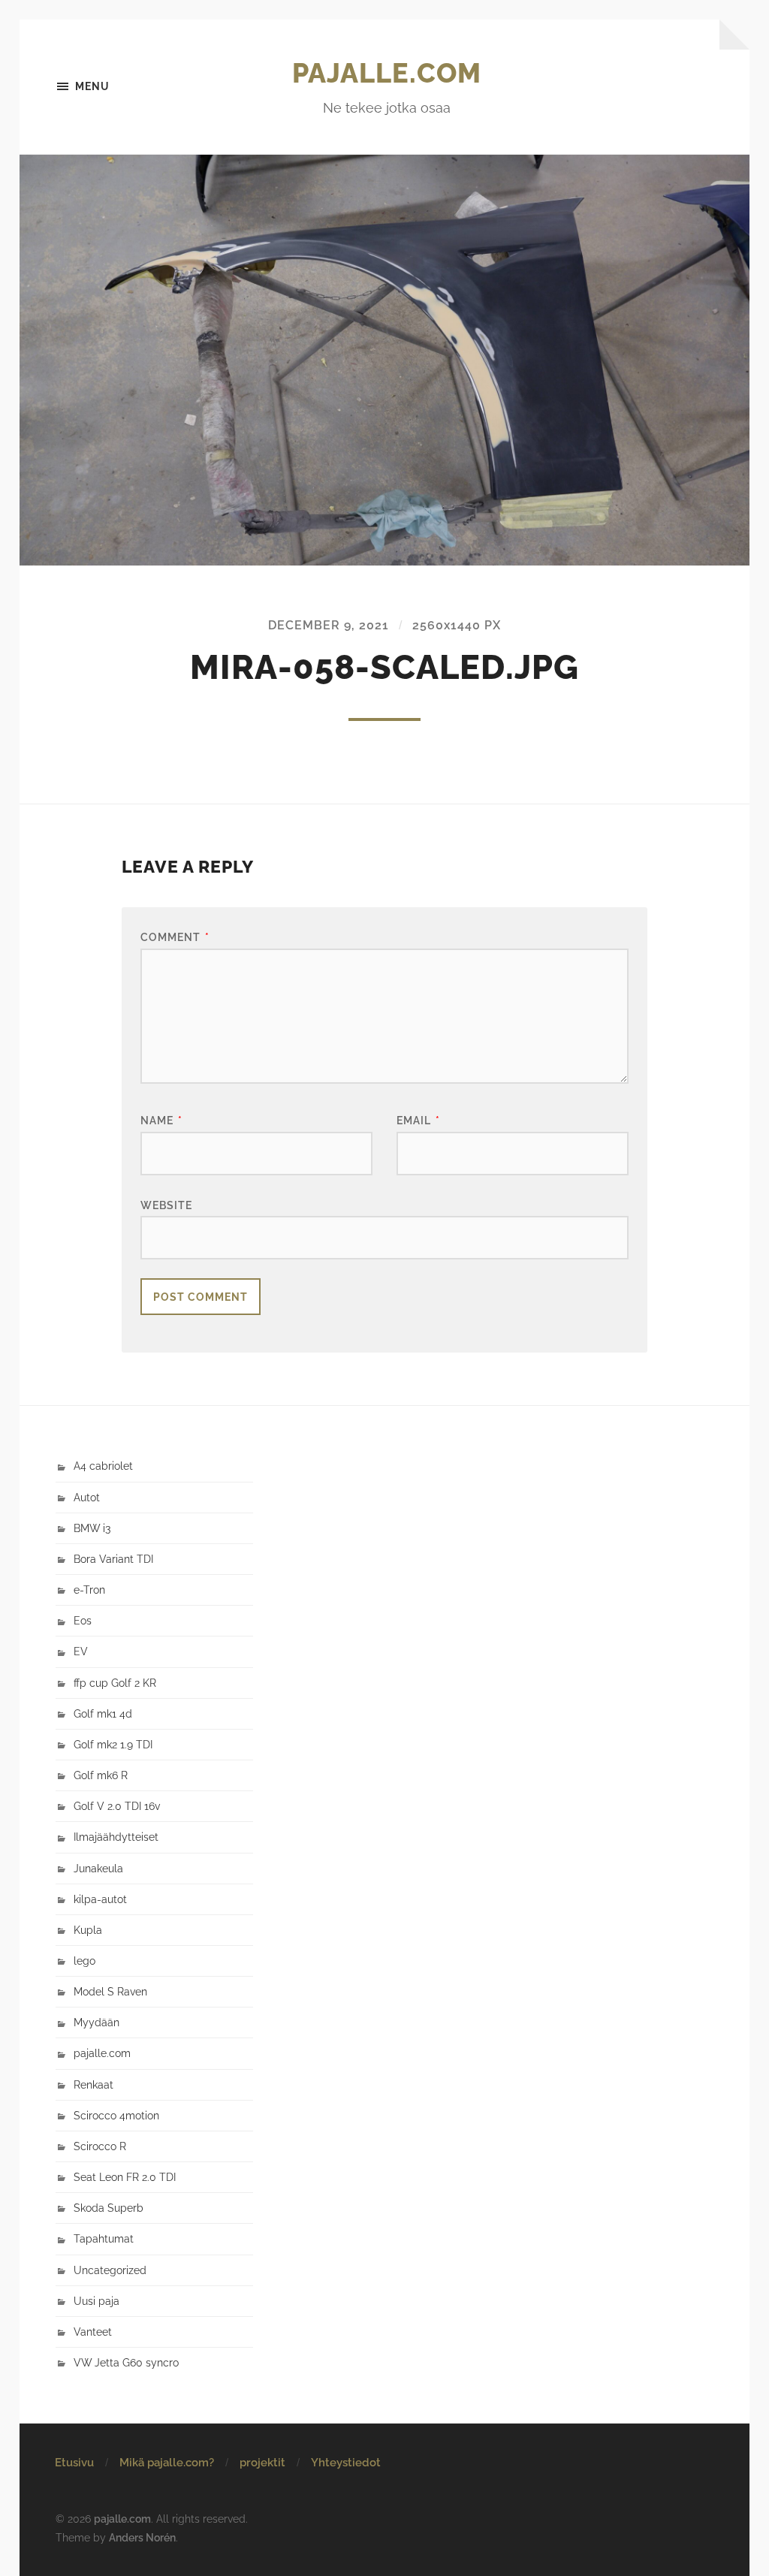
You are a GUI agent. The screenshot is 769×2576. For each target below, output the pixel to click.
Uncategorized (110, 2270)
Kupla (88, 1930)
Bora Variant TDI (113, 1559)
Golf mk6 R (101, 1775)
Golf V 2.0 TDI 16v (117, 1806)
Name (161, 1120)
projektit (262, 2463)
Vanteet (93, 2332)
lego (84, 1961)
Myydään (97, 2022)
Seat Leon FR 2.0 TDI (125, 2177)
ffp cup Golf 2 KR (115, 1683)
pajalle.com (387, 73)
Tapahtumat (104, 2238)
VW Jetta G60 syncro (126, 2362)
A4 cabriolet (103, 1466)
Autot (87, 1497)
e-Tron (89, 1590)
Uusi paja (97, 2301)
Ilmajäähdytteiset (116, 1837)
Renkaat (93, 2084)
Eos (83, 1620)
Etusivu (74, 2463)
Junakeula (98, 1868)
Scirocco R (100, 2146)
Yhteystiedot (346, 2463)
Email (418, 1120)
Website (166, 1205)
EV (81, 1651)
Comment (175, 937)
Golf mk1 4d (103, 1713)
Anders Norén (142, 2537)
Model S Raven (110, 1991)
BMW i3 (92, 1528)
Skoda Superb (109, 2208)
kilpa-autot (100, 1899)
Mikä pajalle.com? (167, 2463)
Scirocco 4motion (116, 2115)
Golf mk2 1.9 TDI (113, 1744)
